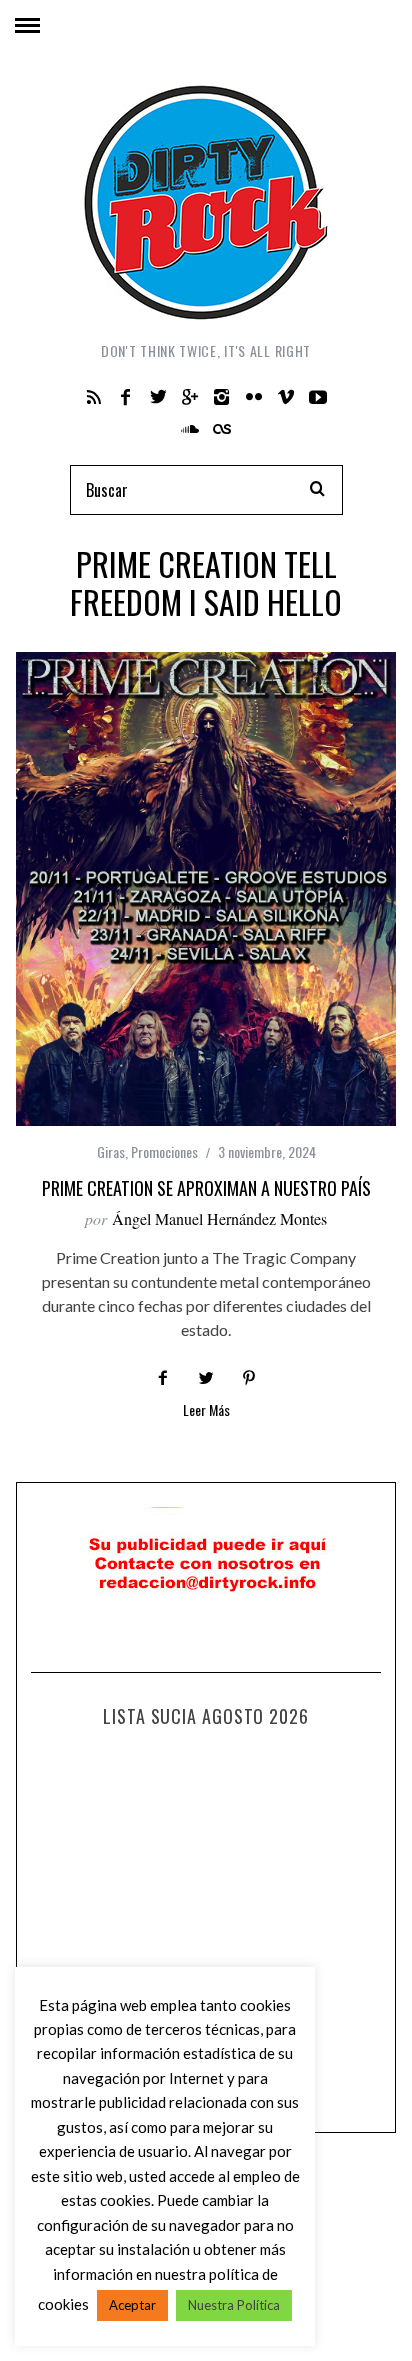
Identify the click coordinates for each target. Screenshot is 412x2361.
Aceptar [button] (132, 2305)
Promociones (164, 1151)
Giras (111, 1151)
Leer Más (206, 1411)
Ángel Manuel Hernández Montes (219, 1218)
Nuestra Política (234, 2305)
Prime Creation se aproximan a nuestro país (206, 1188)
